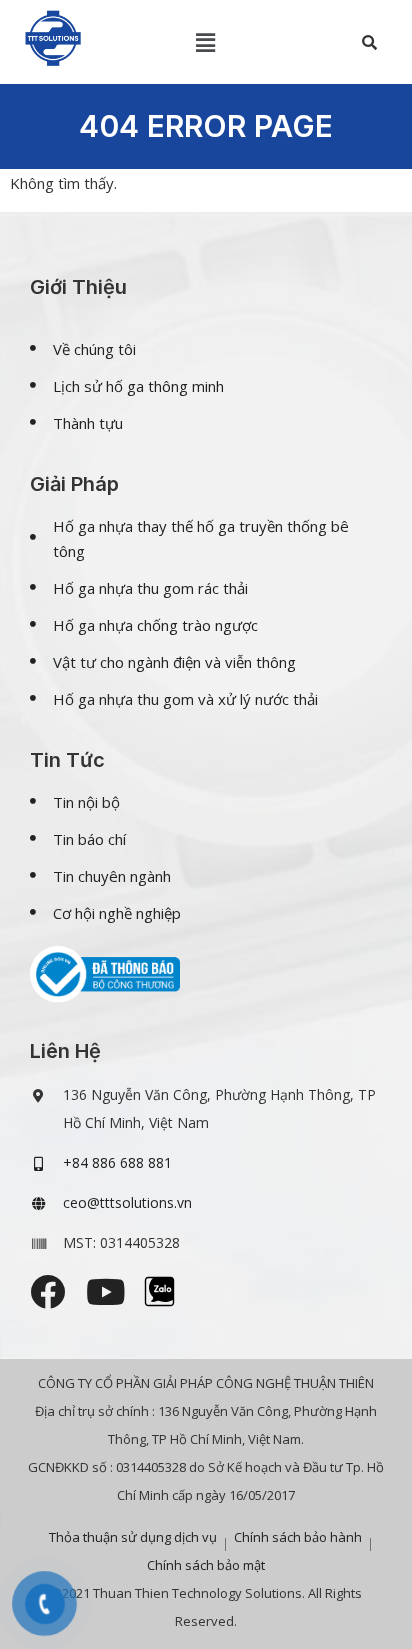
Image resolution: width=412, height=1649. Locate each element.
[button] (206, 42)
